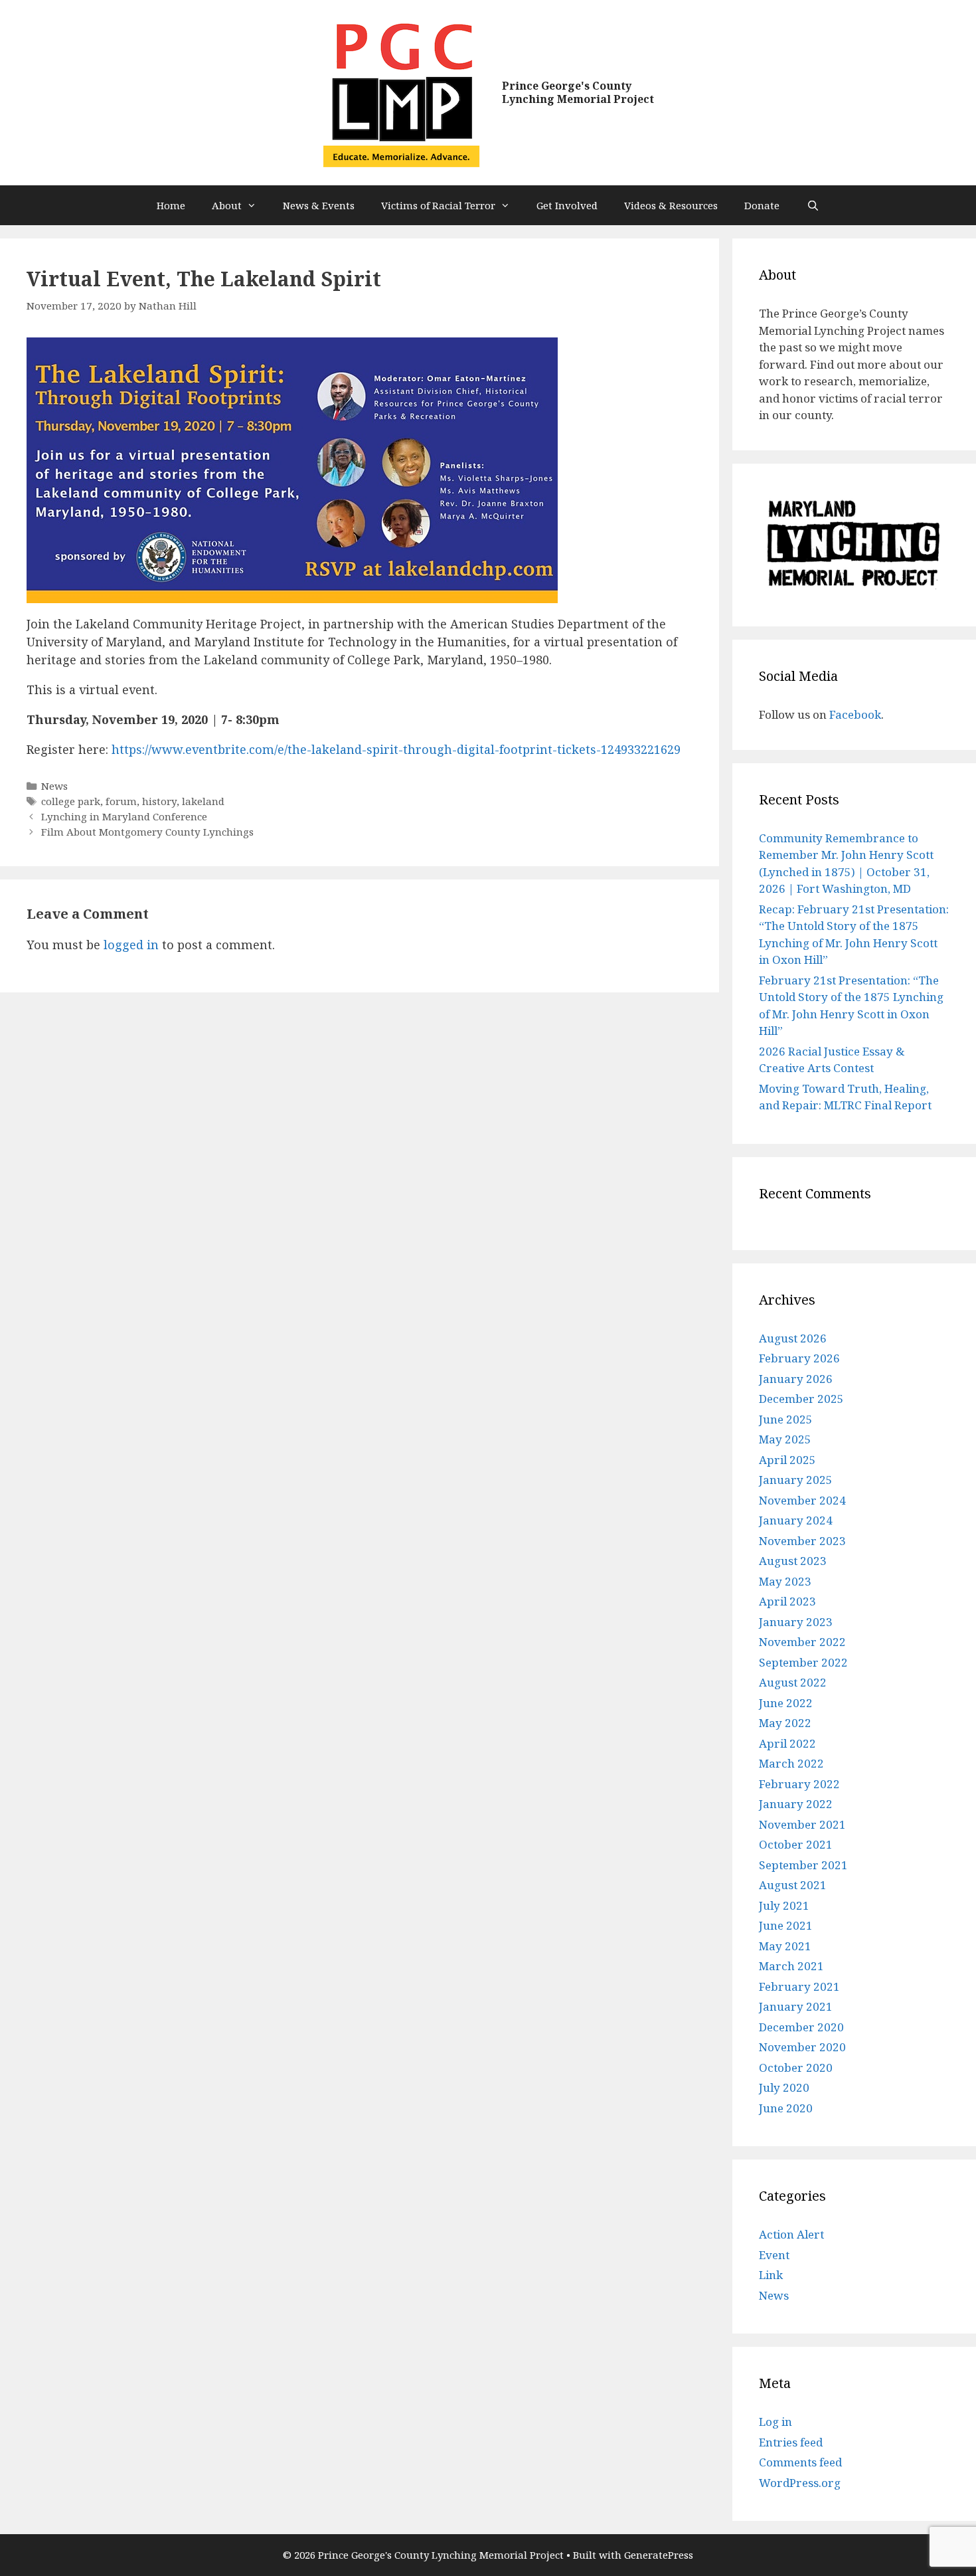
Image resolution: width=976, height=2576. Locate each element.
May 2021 (785, 1946)
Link (771, 2275)
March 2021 (791, 1966)
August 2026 (793, 1338)
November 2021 (802, 1824)
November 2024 (802, 1500)
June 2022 (786, 1703)
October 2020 (796, 2068)
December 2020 (801, 2027)
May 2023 (785, 1581)
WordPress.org (800, 2483)
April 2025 (787, 1460)
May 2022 (785, 1723)
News (54, 786)
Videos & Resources (671, 205)
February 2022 (799, 1784)
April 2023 (787, 1601)
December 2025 (801, 1399)
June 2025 (786, 1419)
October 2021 (796, 1844)
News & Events (319, 205)
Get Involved (567, 205)
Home (171, 205)
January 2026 (796, 1379)
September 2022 (803, 1662)
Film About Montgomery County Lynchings (147, 832)
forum (121, 801)
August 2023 (793, 1561)
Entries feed (791, 2442)
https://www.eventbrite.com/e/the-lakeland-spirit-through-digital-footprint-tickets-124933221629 (396, 749)
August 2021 (793, 1885)
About (227, 205)
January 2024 (796, 1520)
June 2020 (786, 2108)
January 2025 (796, 1480)
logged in (131, 945)
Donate (762, 205)
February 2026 (799, 1358)
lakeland (203, 801)
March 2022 (791, 1763)
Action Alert (791, 2234)
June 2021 (786, 1925)
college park (71, 801)
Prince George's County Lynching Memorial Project (578, 92)
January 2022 (796, 1804)
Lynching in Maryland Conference (124, 816)
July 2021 (784, 1905)
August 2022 (793, 1682)
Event (774, 2255)
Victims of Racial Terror (438, 205)
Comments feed (800, 2462)
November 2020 (802, 2047)
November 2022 (802, 1642)
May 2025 (785, 1439)
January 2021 (796, 2006)
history (159, 801)
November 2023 (802, 1541)
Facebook (855, 714)
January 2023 (796, 1622)
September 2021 (803, 1865)
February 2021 (799, 1986)
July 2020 (784, 2087)
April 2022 (787, 1743)
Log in (775, 2422)
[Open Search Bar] (812, 205)
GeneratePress (659, 2555)
